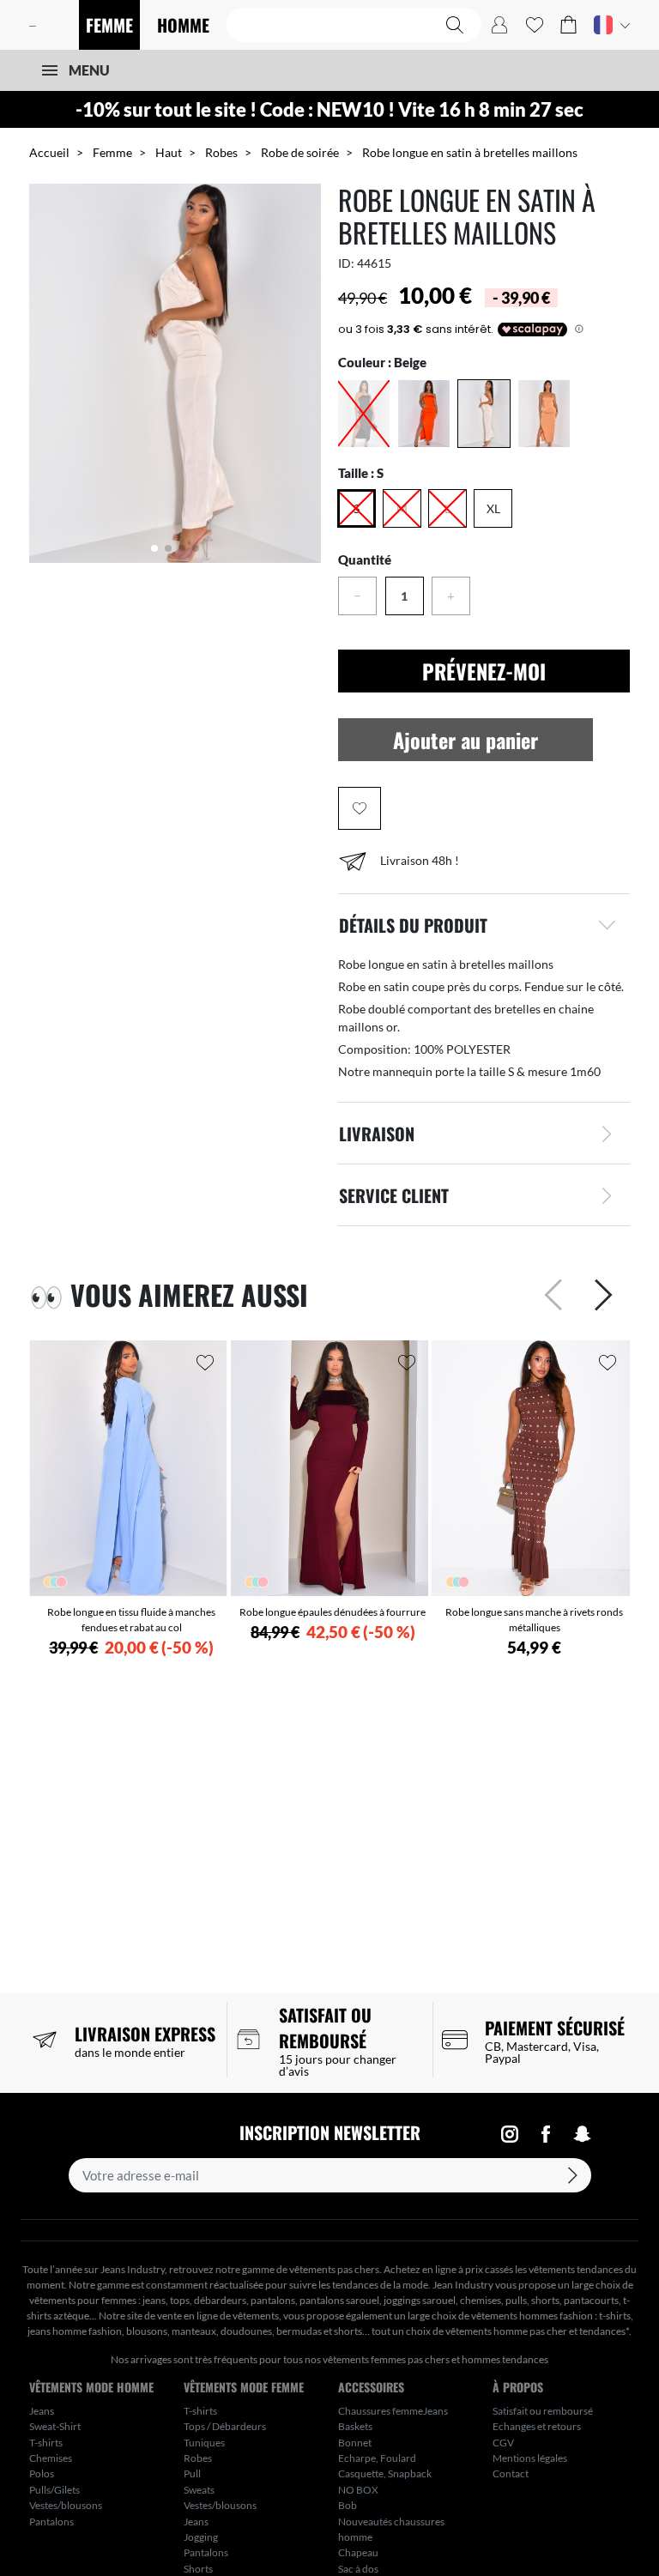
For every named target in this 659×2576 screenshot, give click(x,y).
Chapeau (358, 2552)
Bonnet (355, 2443)
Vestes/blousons (66, 2505)
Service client (394, 1195)
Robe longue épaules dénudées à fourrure (333, 1612)
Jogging (201, 2537)
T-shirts (46, 2443)
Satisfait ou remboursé (543, 2411)
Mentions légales (530, 2458)
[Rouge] (424, 414)
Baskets (355, 2426)
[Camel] (544, 414)
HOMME (183, 25)
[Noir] (364, 414)
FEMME (109, 25)
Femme (112, 152)
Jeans (42, 2411)
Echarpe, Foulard (377, 2458)
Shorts (198, 2569)
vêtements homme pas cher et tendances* (537, 2331)
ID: (346, 263)
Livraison (377, 1134)
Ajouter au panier (466, 740)
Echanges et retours (537, 2426)
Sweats (199, 2490)
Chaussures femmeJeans (393, 2411)
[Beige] (484, 414)
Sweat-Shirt (55, 2426)
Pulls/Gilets (54, 2490)
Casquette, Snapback (385, 2473)
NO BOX (358, 2490)
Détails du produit (413, 925)
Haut (169, 152)
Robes (221, 152)
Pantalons (51, 2522)
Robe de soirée (300, 152)
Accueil (49, 152)
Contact (511, 2473)
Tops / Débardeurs (225, 2426)
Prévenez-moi (484, 671)
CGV (503, 2443)
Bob (348, 2505)
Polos (42, 2473)
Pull (192, 2473)
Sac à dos (358, 2569)
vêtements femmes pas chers (386, 2359)
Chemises (51, 2458)
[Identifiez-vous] (499, 25)
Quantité (365, 559)
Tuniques (204, 2443)
